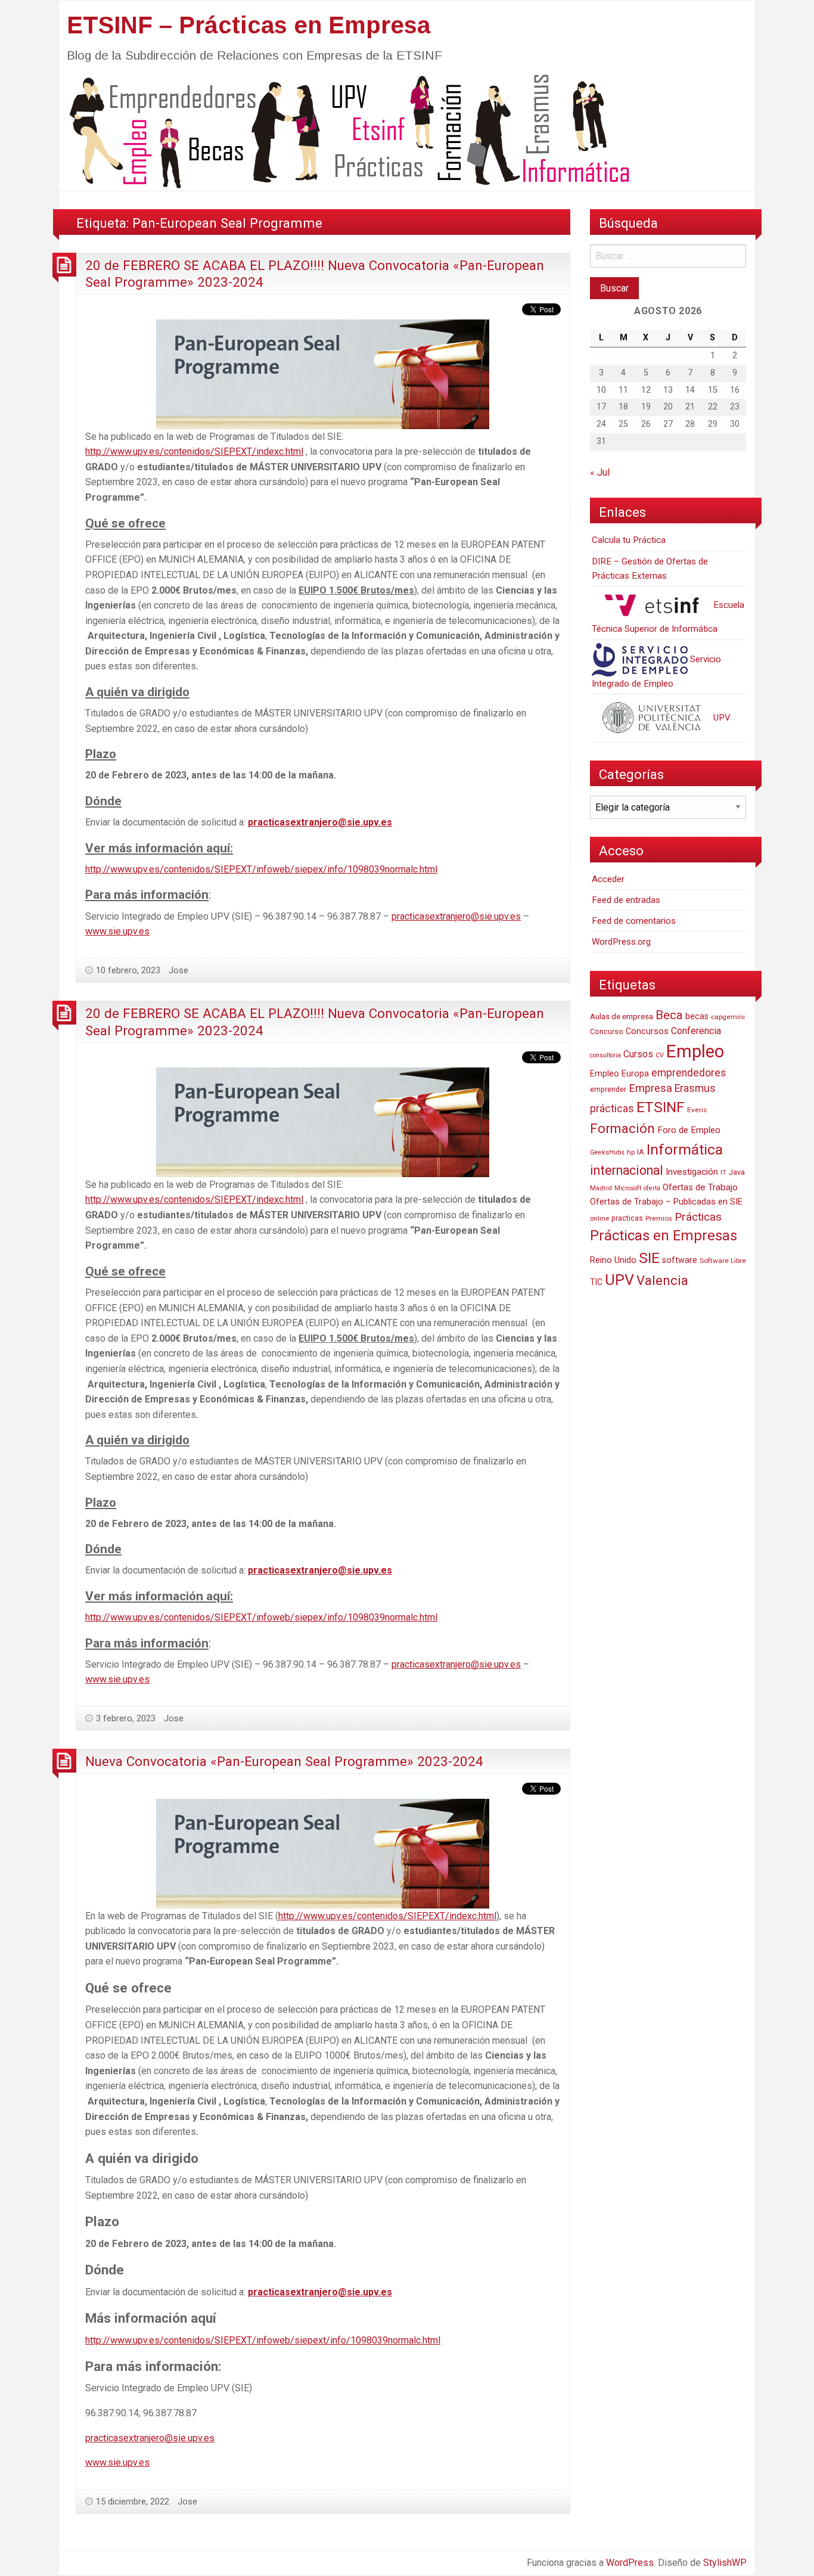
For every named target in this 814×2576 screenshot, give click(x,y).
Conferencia (696, 1031)
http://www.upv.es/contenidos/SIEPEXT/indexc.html (194, 451)
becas (697, 1017)
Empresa (650, 1088)
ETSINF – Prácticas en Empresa (248, 25)
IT (723, 1173)
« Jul (600, 472)
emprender (608, 1090)
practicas (627, 1218)
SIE (649, 1258)
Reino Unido (613, 1260)
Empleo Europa (619, 1074)
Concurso (607, 1031)
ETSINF (661, 1107)
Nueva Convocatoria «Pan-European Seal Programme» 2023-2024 (284, 1761)
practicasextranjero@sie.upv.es (320, 822)
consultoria (605, 1055)
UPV (721, 718)
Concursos (647, 1031)
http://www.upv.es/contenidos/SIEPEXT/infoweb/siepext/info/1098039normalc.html (263, 2340)
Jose (178, 970)
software (680, 1260)
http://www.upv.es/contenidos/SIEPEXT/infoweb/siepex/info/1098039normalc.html (261, 869)
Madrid (601, 1188)
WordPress (630, 2563)
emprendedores (689, 1073)
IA (641, 1152)
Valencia (662, 1281)
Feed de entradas (626, 900)
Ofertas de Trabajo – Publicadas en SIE (666, 1202)
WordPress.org (621, 942)
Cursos (638, 1054)
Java (737, 1172)
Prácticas (698, 1217)
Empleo (695, 1051)
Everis (697, 1110)
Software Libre (723, 1261)
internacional (627, 1170)
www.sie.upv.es (117, 931)
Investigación (692, 1172)
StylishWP (725, 2563)
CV (660, 1055)
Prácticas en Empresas (664, 1236)
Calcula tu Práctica (629, 540)
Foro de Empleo (689, 1130)
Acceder (608, 879)
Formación (622, 1128)
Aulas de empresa (622, 1016)
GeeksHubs (607, 1152)
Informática (685, 1149)
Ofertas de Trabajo (700, 1187)
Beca (669, 1015)
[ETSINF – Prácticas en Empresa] (345, 130)
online (599, 1219)
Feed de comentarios (634, 921)
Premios (659, 1218)
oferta (652, 1188)
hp (631, 1152)
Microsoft (628, 1188)
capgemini (728, 1017)
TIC (596, 1282)
